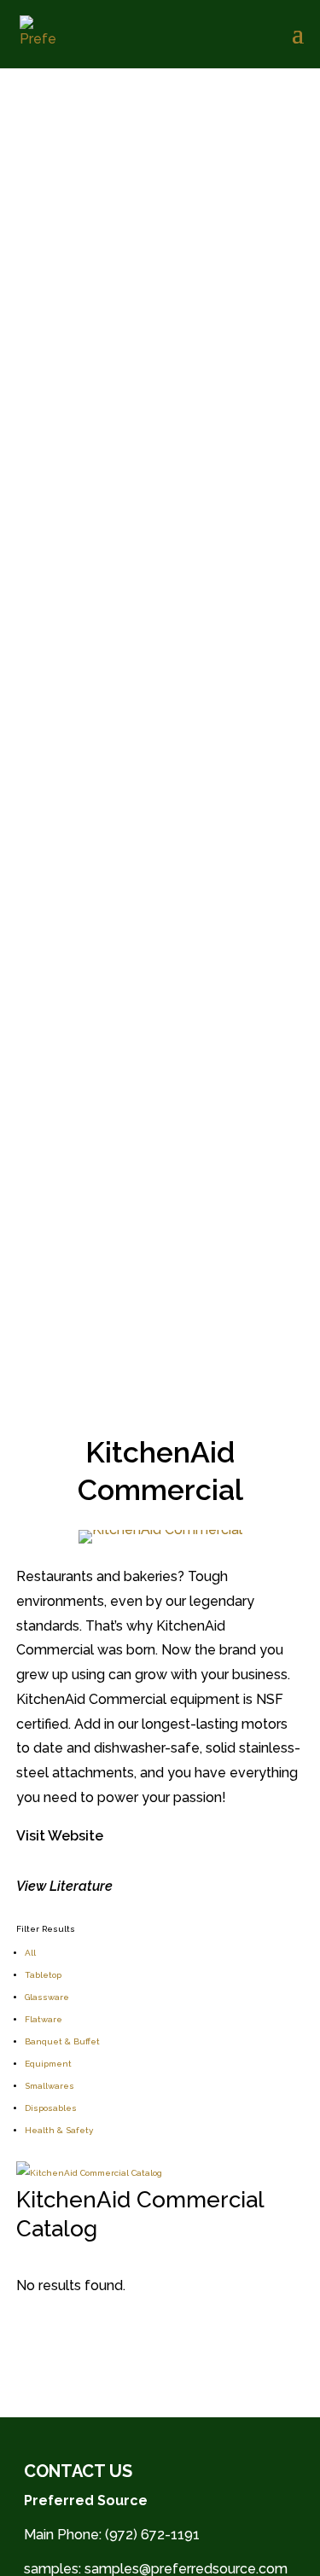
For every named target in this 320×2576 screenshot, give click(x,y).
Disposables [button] (51, 2108)
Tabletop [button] (43, 1975)
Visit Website (60, 1836)
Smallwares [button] (49, 2086)
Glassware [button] (47, 1997)
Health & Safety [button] (59, 2130)
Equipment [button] (48, 2064)
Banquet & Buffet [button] (62, 2041)
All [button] (30, 1953)
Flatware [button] (44, 2019)
